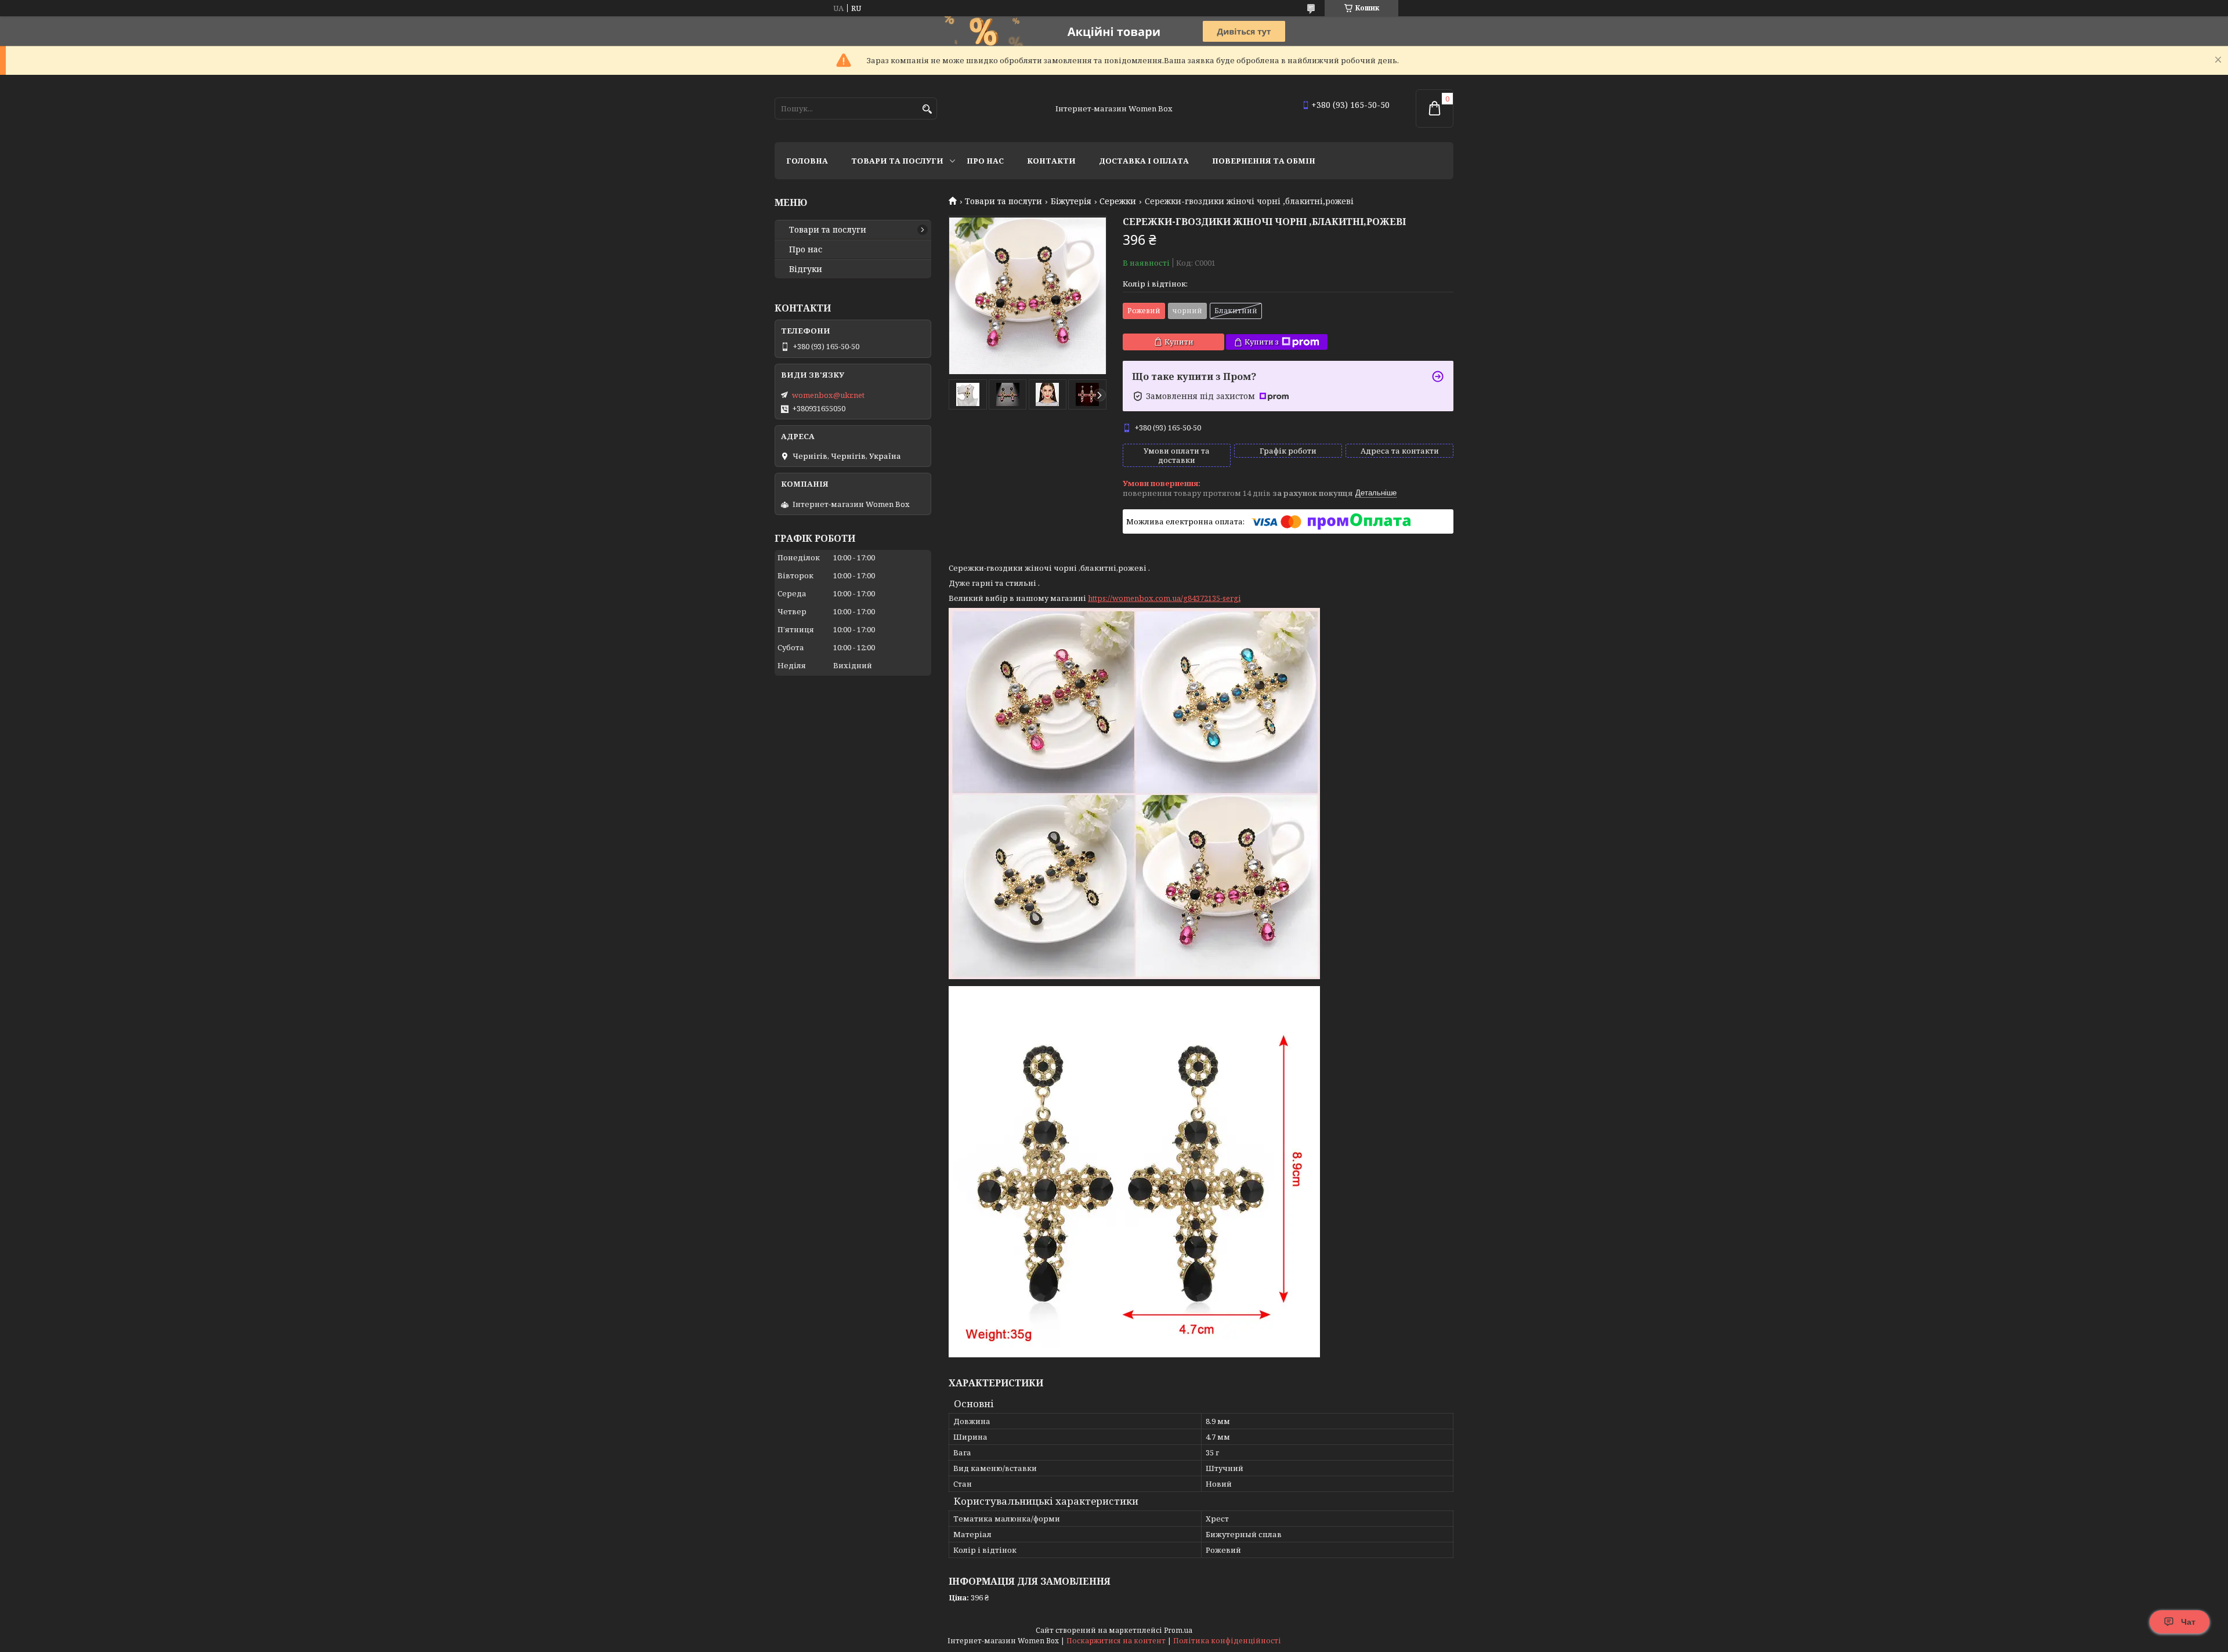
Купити (1179, 342)
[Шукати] (927, 109)
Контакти (1051, 161)
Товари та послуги (897, 161)
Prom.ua (1178, 1630)
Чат (2188, 1622)
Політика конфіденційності (1227, 1641)
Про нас (985, 161)
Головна (807, 161)
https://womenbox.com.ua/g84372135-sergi (1164, 598)
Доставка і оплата (1144, 161)
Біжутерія (1071, 201)
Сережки (1118, 201)
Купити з (1262, 342)
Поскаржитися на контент (1116, 1641)
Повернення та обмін (1264, 161)
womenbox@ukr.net (828, 395)
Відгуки (806, 269)
